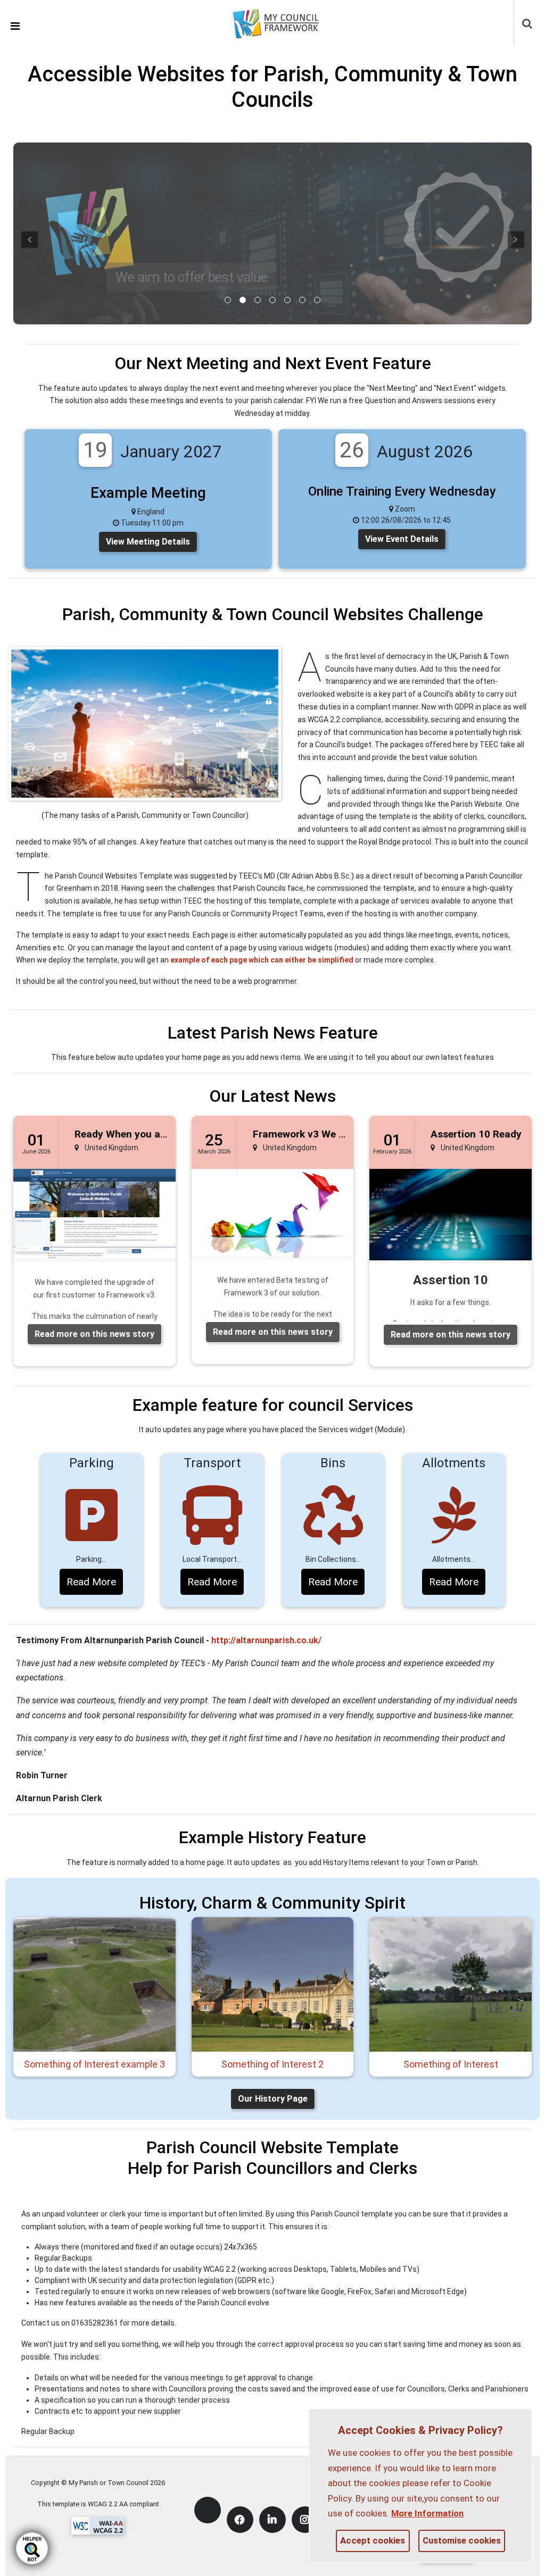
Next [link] (516, 239)
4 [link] (272, 300)
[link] (283, 22)
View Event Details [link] (402, 539)
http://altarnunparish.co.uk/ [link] (266, 1640)
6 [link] (302, 300)
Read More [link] (91, 1582)
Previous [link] (29, 239)
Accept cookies (373, 2540)
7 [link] (317, 300)
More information (427, 2513)
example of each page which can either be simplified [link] (262, 960)
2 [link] (243, 300)
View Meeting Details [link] (148, 542)
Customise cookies (462, 2540)
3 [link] (258, 300)
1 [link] (228, 300)
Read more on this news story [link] (94, 1334)
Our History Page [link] (273, 2099)
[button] (528, 24)
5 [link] (287, 300)
